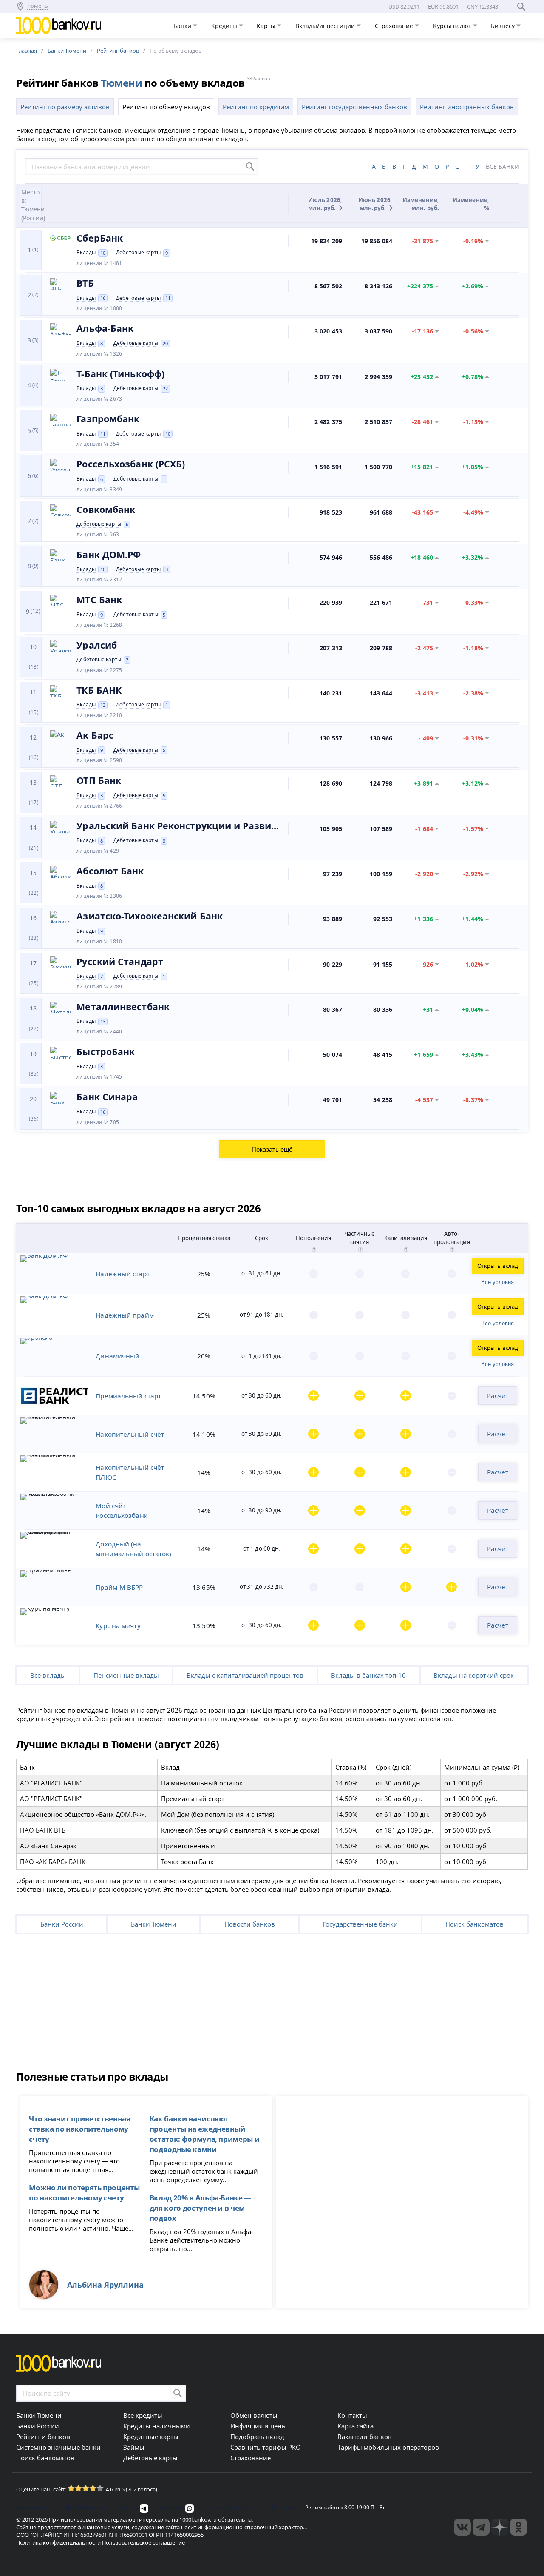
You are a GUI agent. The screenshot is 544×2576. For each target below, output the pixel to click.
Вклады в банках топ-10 (368, 1675)
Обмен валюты (254, 2415)
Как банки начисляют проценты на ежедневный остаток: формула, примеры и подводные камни (205, 2134)
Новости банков (250, 1924)
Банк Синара (107, 1097)
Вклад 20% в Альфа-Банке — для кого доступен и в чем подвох (200, 2208)
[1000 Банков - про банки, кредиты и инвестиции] (500, 2527)
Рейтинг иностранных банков (467, 107)
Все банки (503, 167)
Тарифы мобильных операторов (388, 2447)
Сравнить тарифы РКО (266, 2447)
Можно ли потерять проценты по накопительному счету (84, 2192)
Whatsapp (172, 2508)
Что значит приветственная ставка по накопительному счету (79, 2129)
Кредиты (225, 26)
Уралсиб (97, 645)
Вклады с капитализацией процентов (245, 1675)
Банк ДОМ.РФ (109, 555)
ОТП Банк (99, 780)
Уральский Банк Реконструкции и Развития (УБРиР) (179, 826)
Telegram (127, 2508)
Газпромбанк (108, 419)
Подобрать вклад (257, 2437)
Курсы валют (453, 26)
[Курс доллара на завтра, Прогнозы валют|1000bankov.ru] (481, 2527)
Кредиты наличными (157, 2426)
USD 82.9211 (404, 6)
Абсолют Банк (110, 871)
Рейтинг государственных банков (354, 107)
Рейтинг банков (118, 51)
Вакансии (284, 2508)
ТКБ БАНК (99, 690)
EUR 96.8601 (443, 6)
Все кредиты (143, 2415)
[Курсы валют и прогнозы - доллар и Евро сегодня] (462, 2527)
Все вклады (48, 1675)
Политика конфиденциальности (58, 2542)
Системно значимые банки (58, 2447)
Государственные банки (360, 1924)
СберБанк (100, 238)
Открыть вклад (498, 1266)
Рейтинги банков (43, 2437)
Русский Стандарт (120, 962)
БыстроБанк (106, 1052)
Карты (267, 26)
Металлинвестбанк (123, 1007)
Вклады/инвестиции (326, 26)
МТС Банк (99, 600)
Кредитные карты (151, 2437)
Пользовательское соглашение (143, 2542)
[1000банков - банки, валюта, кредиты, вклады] (518, 2527)
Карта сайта (356, 2426)
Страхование (395, 26)
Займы (134, 2447)
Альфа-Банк (105, 328)
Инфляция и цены (259, 2426)
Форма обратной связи (234, 2508)
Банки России (62, 1924)
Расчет (498, 1395)
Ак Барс (95, 735)
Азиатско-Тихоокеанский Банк (150, 916)
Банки (183, 26)
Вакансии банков (365, 2437)
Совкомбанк (106, 510)
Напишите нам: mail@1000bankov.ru (62, 2508)
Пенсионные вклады (126, 1675)
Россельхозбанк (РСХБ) (131, 464)
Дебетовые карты (138, 253)
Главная (27, 51)
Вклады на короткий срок (474, 1675)
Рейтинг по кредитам (256, 107)
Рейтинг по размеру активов (65, 107)
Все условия (497, 1282)
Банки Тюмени (67, 51)
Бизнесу (504, 26)
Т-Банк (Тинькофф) (120, 374)
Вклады (86, 253)
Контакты (352, 2415)
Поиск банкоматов (475, 1924)
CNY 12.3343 (483, 6)
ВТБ (85, 283)
